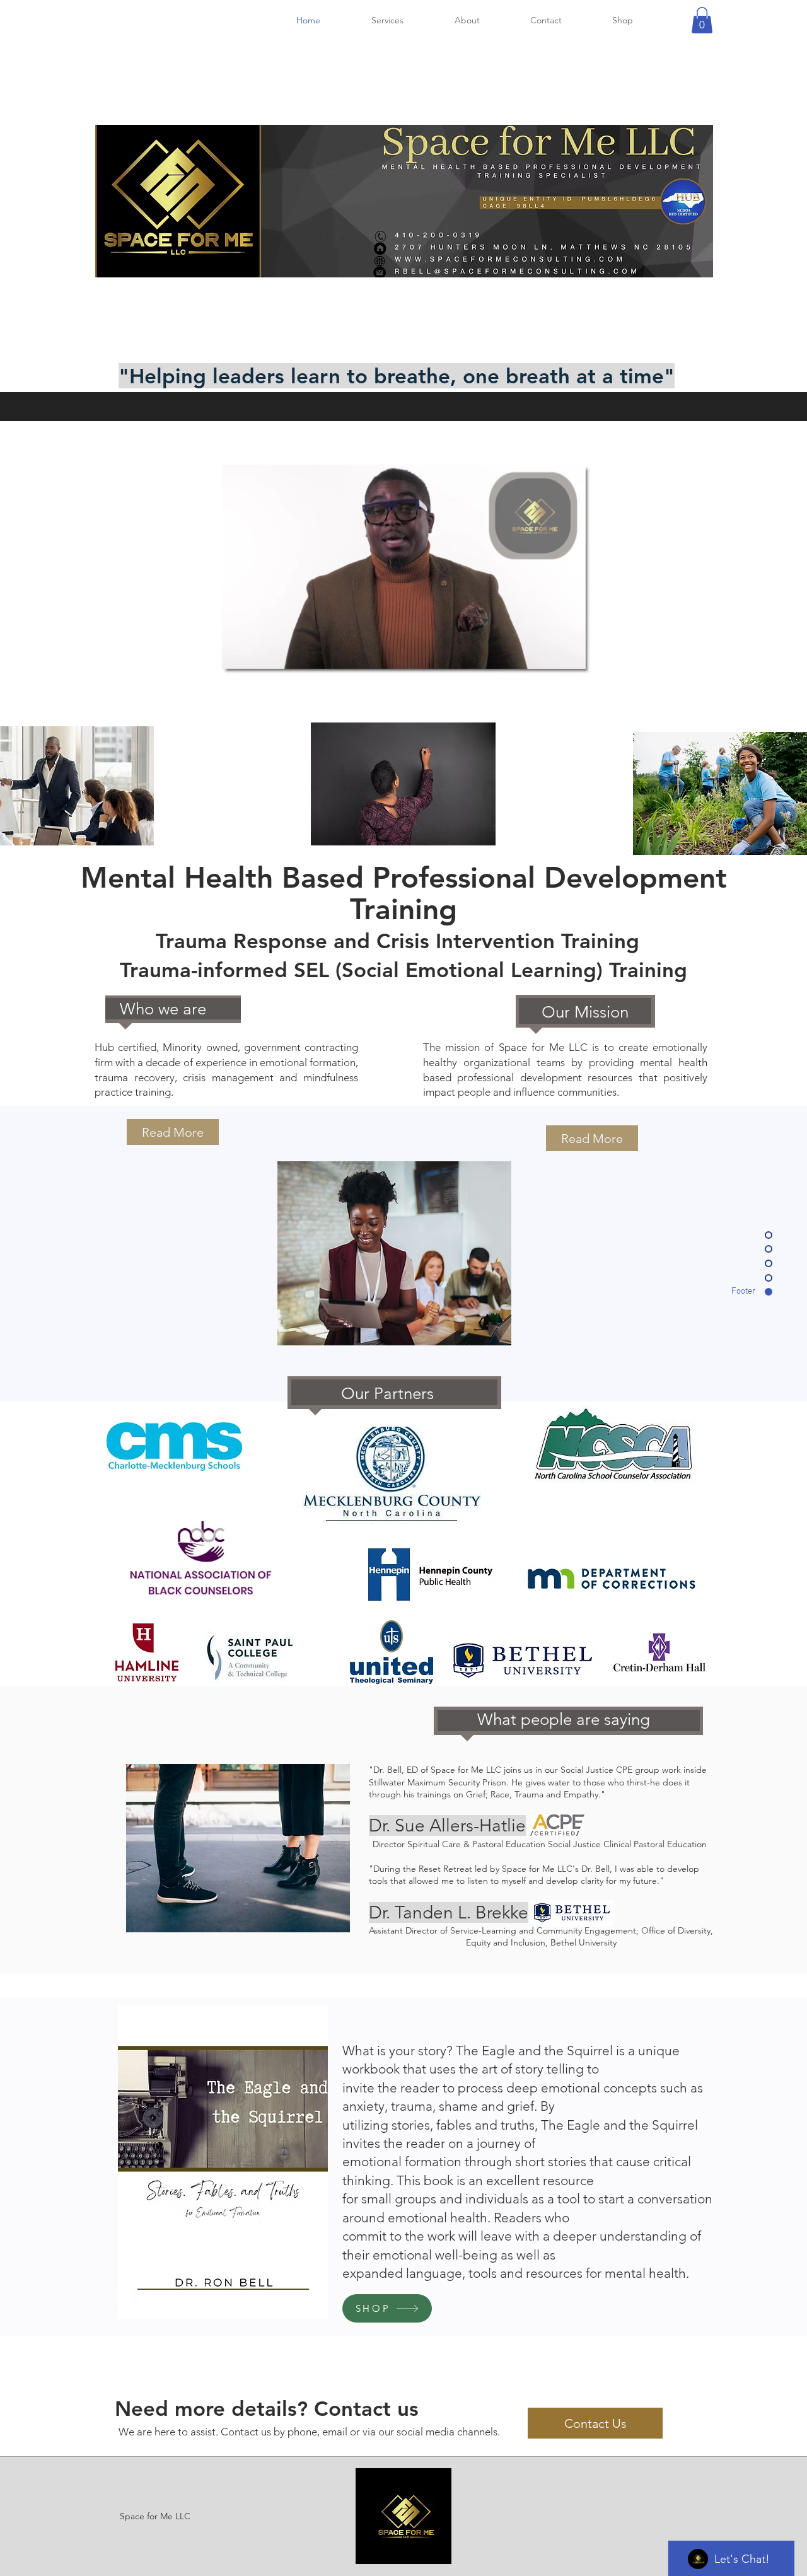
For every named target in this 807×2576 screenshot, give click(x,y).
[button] (702, 20)
